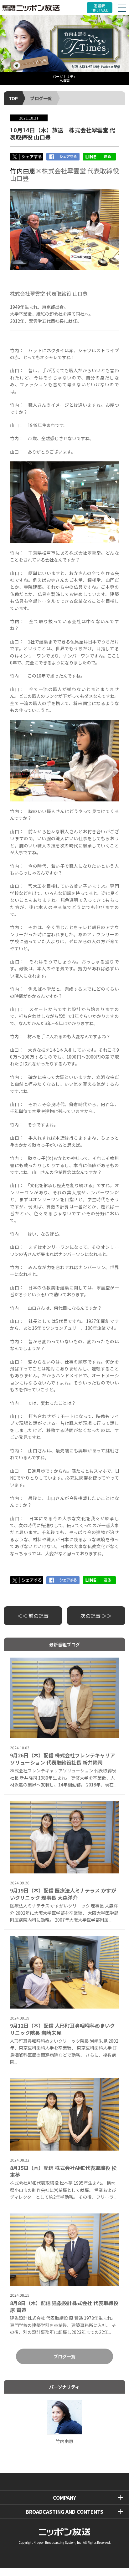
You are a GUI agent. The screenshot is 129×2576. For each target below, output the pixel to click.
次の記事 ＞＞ (96, 1616)
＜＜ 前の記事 (33, 1616)
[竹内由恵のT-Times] (64, 44)
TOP (13, 98)
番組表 (100, 8)
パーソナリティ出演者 (64, 78)
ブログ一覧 (41, 98)
